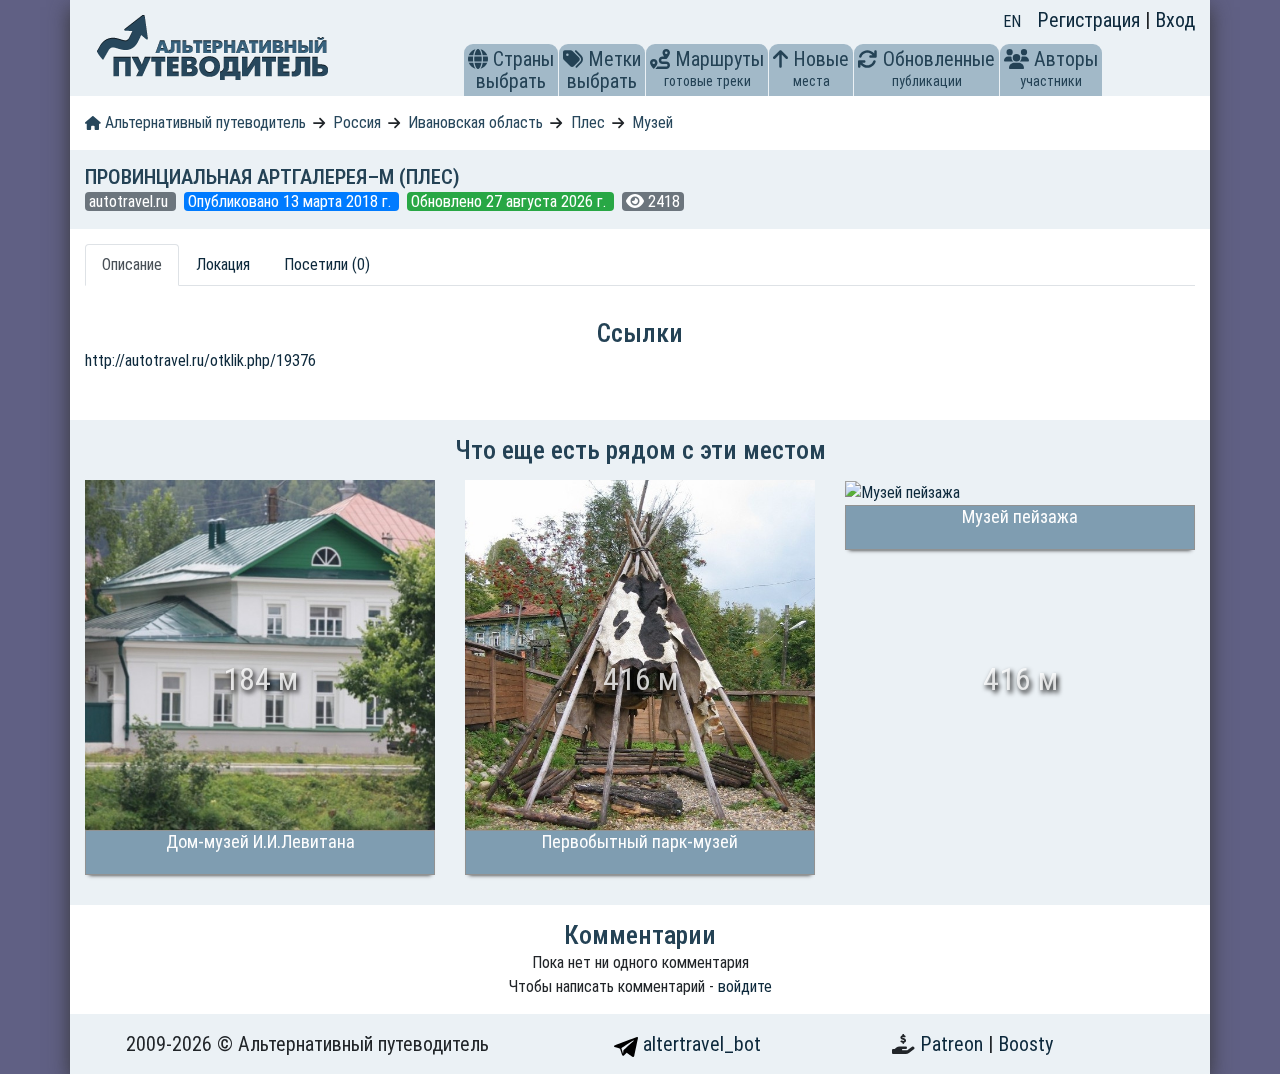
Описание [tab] (132, 264)
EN (1012, 21)
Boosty (1025, 1044)
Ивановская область (475, 122)
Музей (652, 122)
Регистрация (1091, 20)
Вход (1175, 20)
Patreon (954, 1044)
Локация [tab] (223, 264)
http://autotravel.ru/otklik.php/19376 (200, 360)
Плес (588, 122)
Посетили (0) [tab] (327, 264)
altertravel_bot (699, 1044)
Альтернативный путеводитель (203, 122)
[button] (478, 59)
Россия (357, 122)
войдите (745, 986)
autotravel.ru (130, 201)
